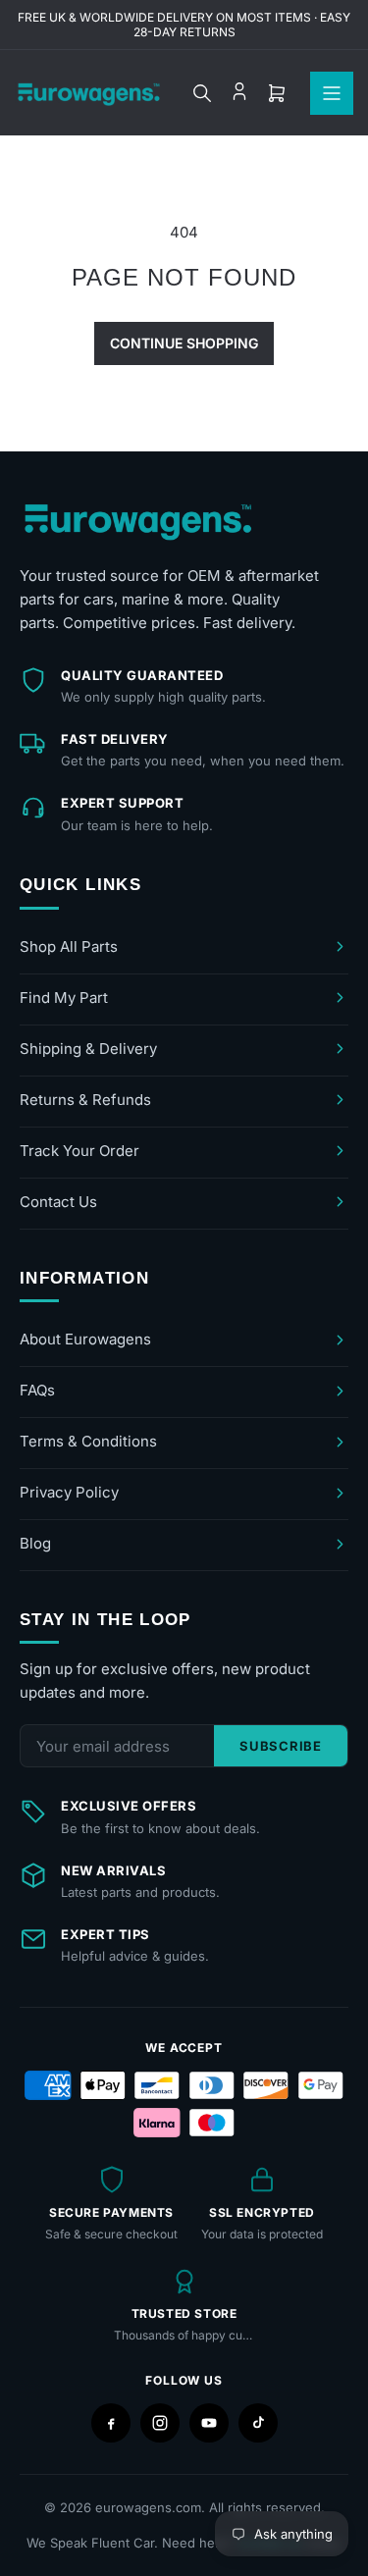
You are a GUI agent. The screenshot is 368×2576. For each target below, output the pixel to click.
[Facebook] (111, 2423)
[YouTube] (209, 2423)
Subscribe (281, 1746)
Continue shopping (184, 343)
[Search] (202, 93)
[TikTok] (258, 2423)
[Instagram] (160, 2423)
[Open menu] (332, 93)
